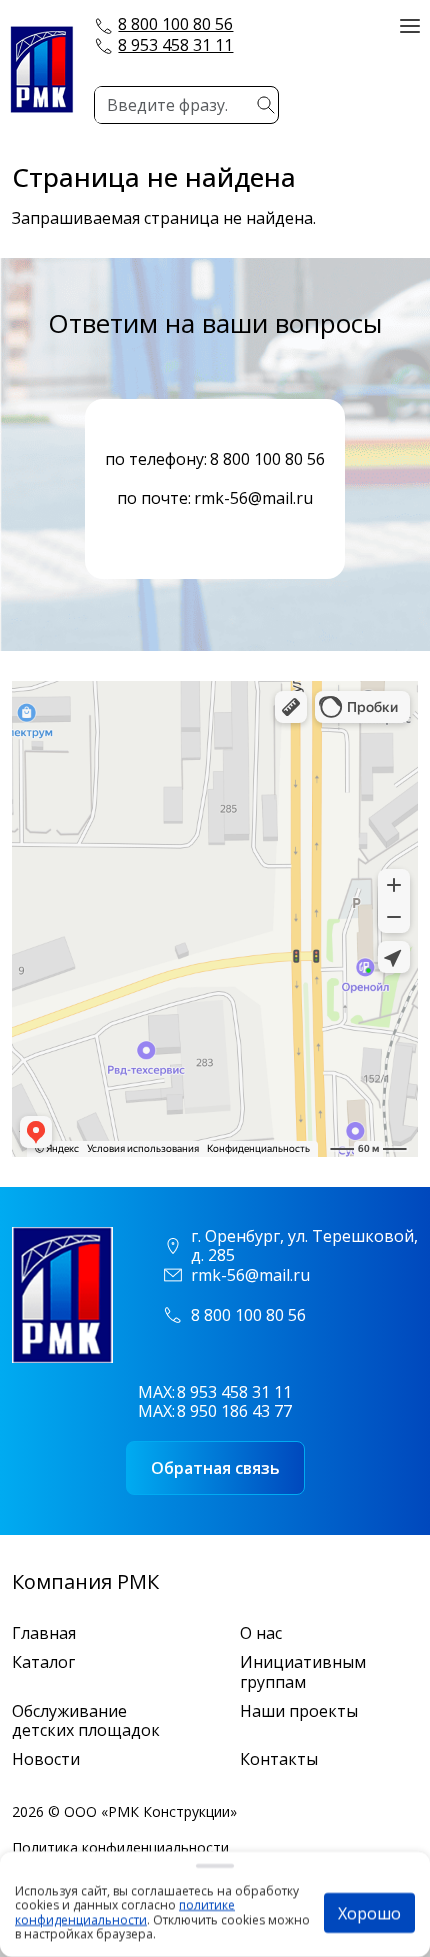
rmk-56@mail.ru (253, 498)
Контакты (279, 1759)
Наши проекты (299, 1711)
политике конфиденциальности (125, 1912)
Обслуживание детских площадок (86, 1721)
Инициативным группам (303, 1672)
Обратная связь (215, 1468)
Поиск (266, 105)
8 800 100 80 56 (175, 24)
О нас (261, 1633)
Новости (46, 1759)
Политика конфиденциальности (120, 1847)
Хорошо (369, 1913)
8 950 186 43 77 (234, 1411)
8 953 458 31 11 (175, 45)
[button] (410, 24)
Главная (44, 1633)
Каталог (43, 1662)
